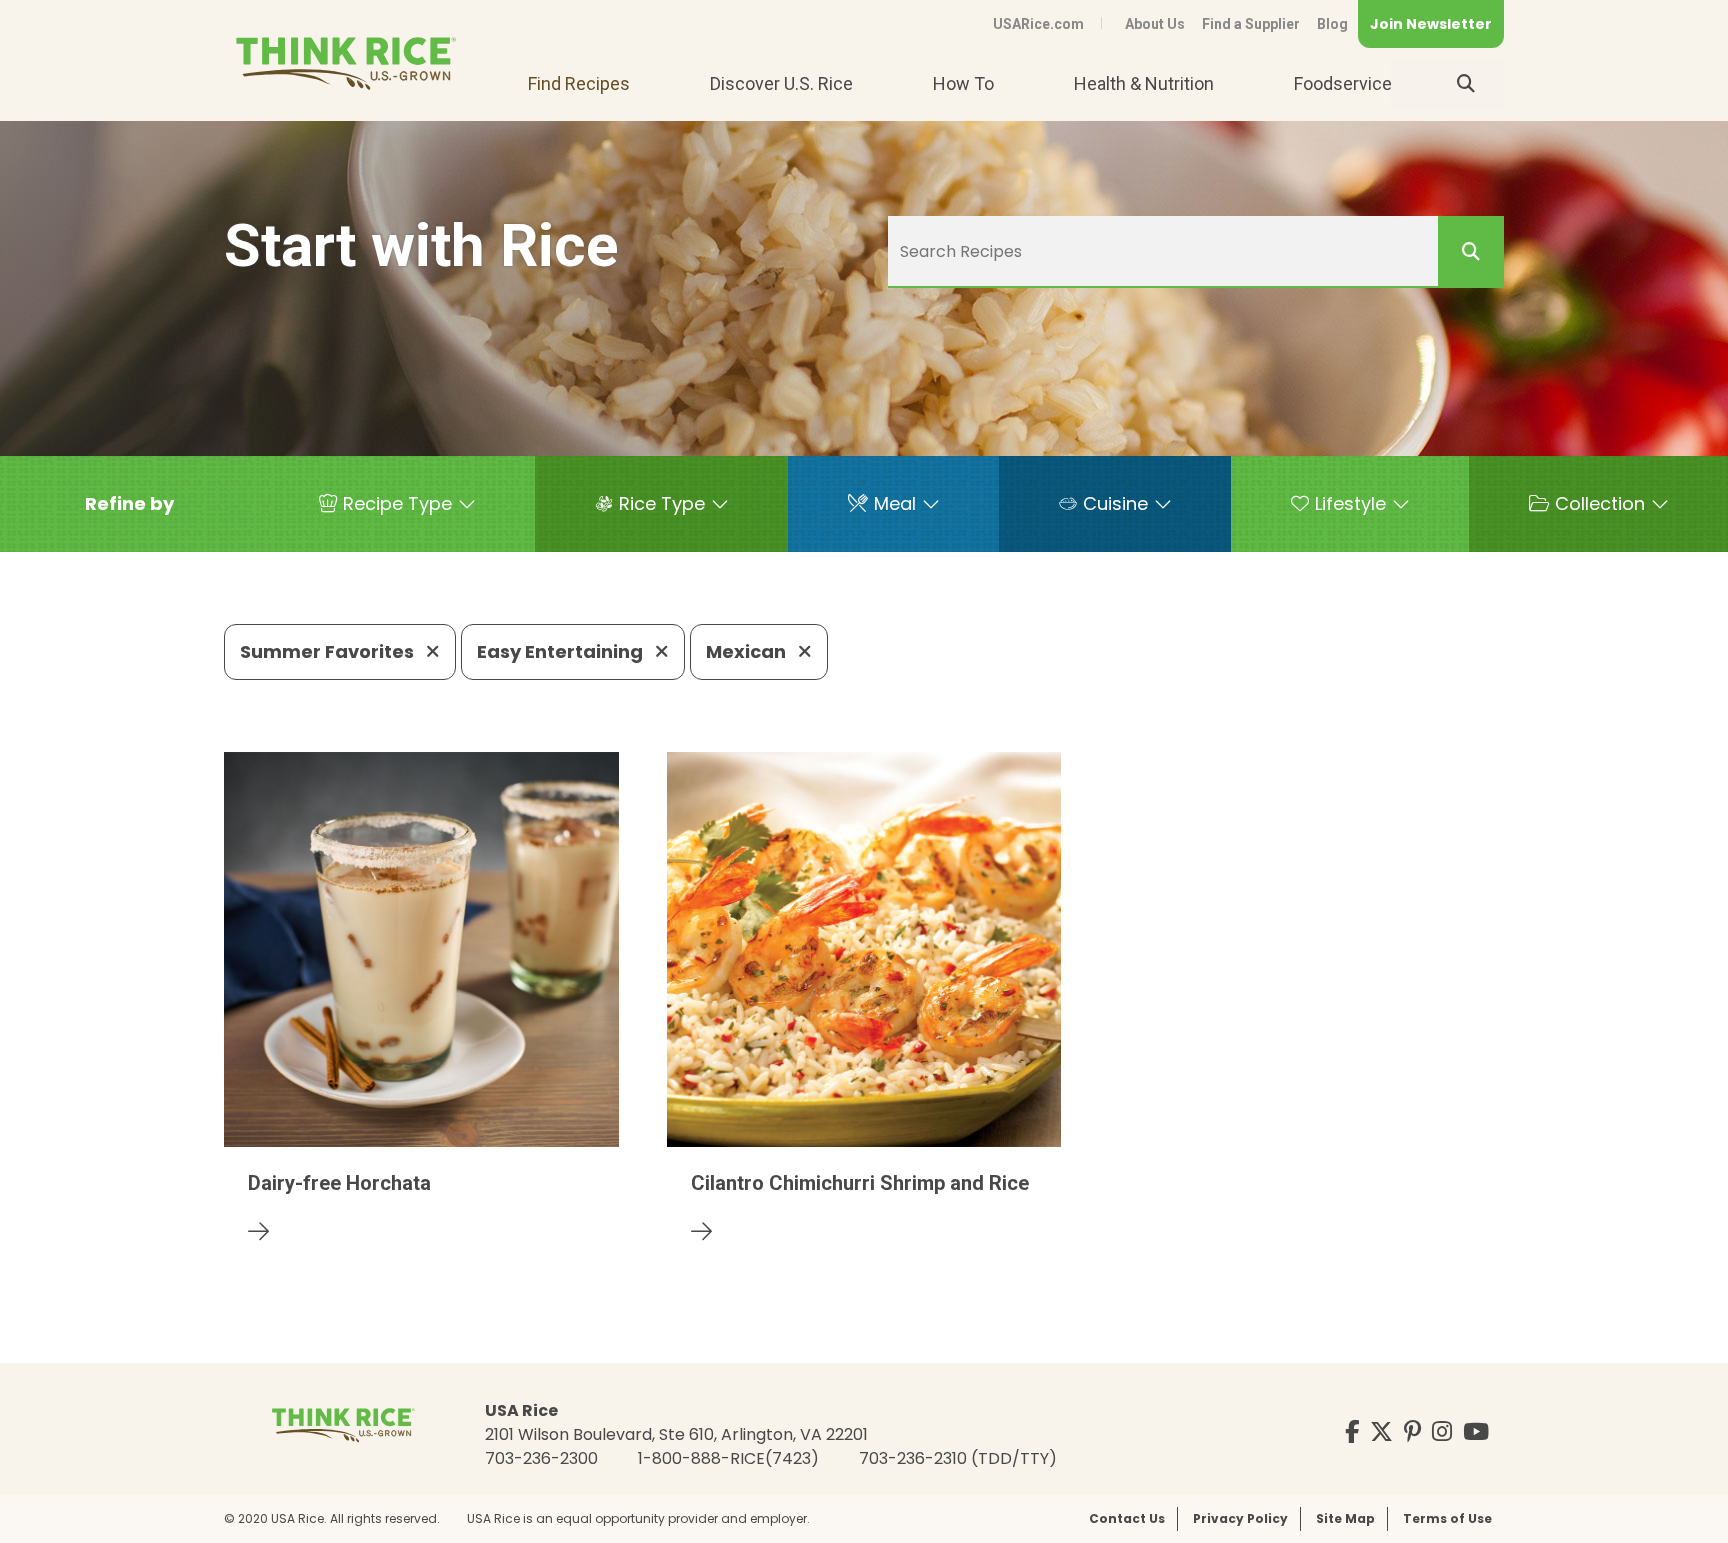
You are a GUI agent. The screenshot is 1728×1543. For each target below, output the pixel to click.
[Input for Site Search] (1466, 84)
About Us (1155, 24)
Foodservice (1343, 83)
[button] (129, 504)
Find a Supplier (1251, 24)
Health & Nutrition (1144, 83)
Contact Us (1127, 1518)
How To (963, 83)
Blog (1332, 24)
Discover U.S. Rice (781, 83)
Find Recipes (579, 83)
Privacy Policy (1240, 1518)
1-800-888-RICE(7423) (728, 1458)
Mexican (748, 651)
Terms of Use (1447, 1518)
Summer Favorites (329, 651)
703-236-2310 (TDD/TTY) (958, 1458)
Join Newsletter (1431, 24)
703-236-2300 (541, 1458)
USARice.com (1038, 24)
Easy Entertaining (562, 651)
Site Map (1345, 1518)
